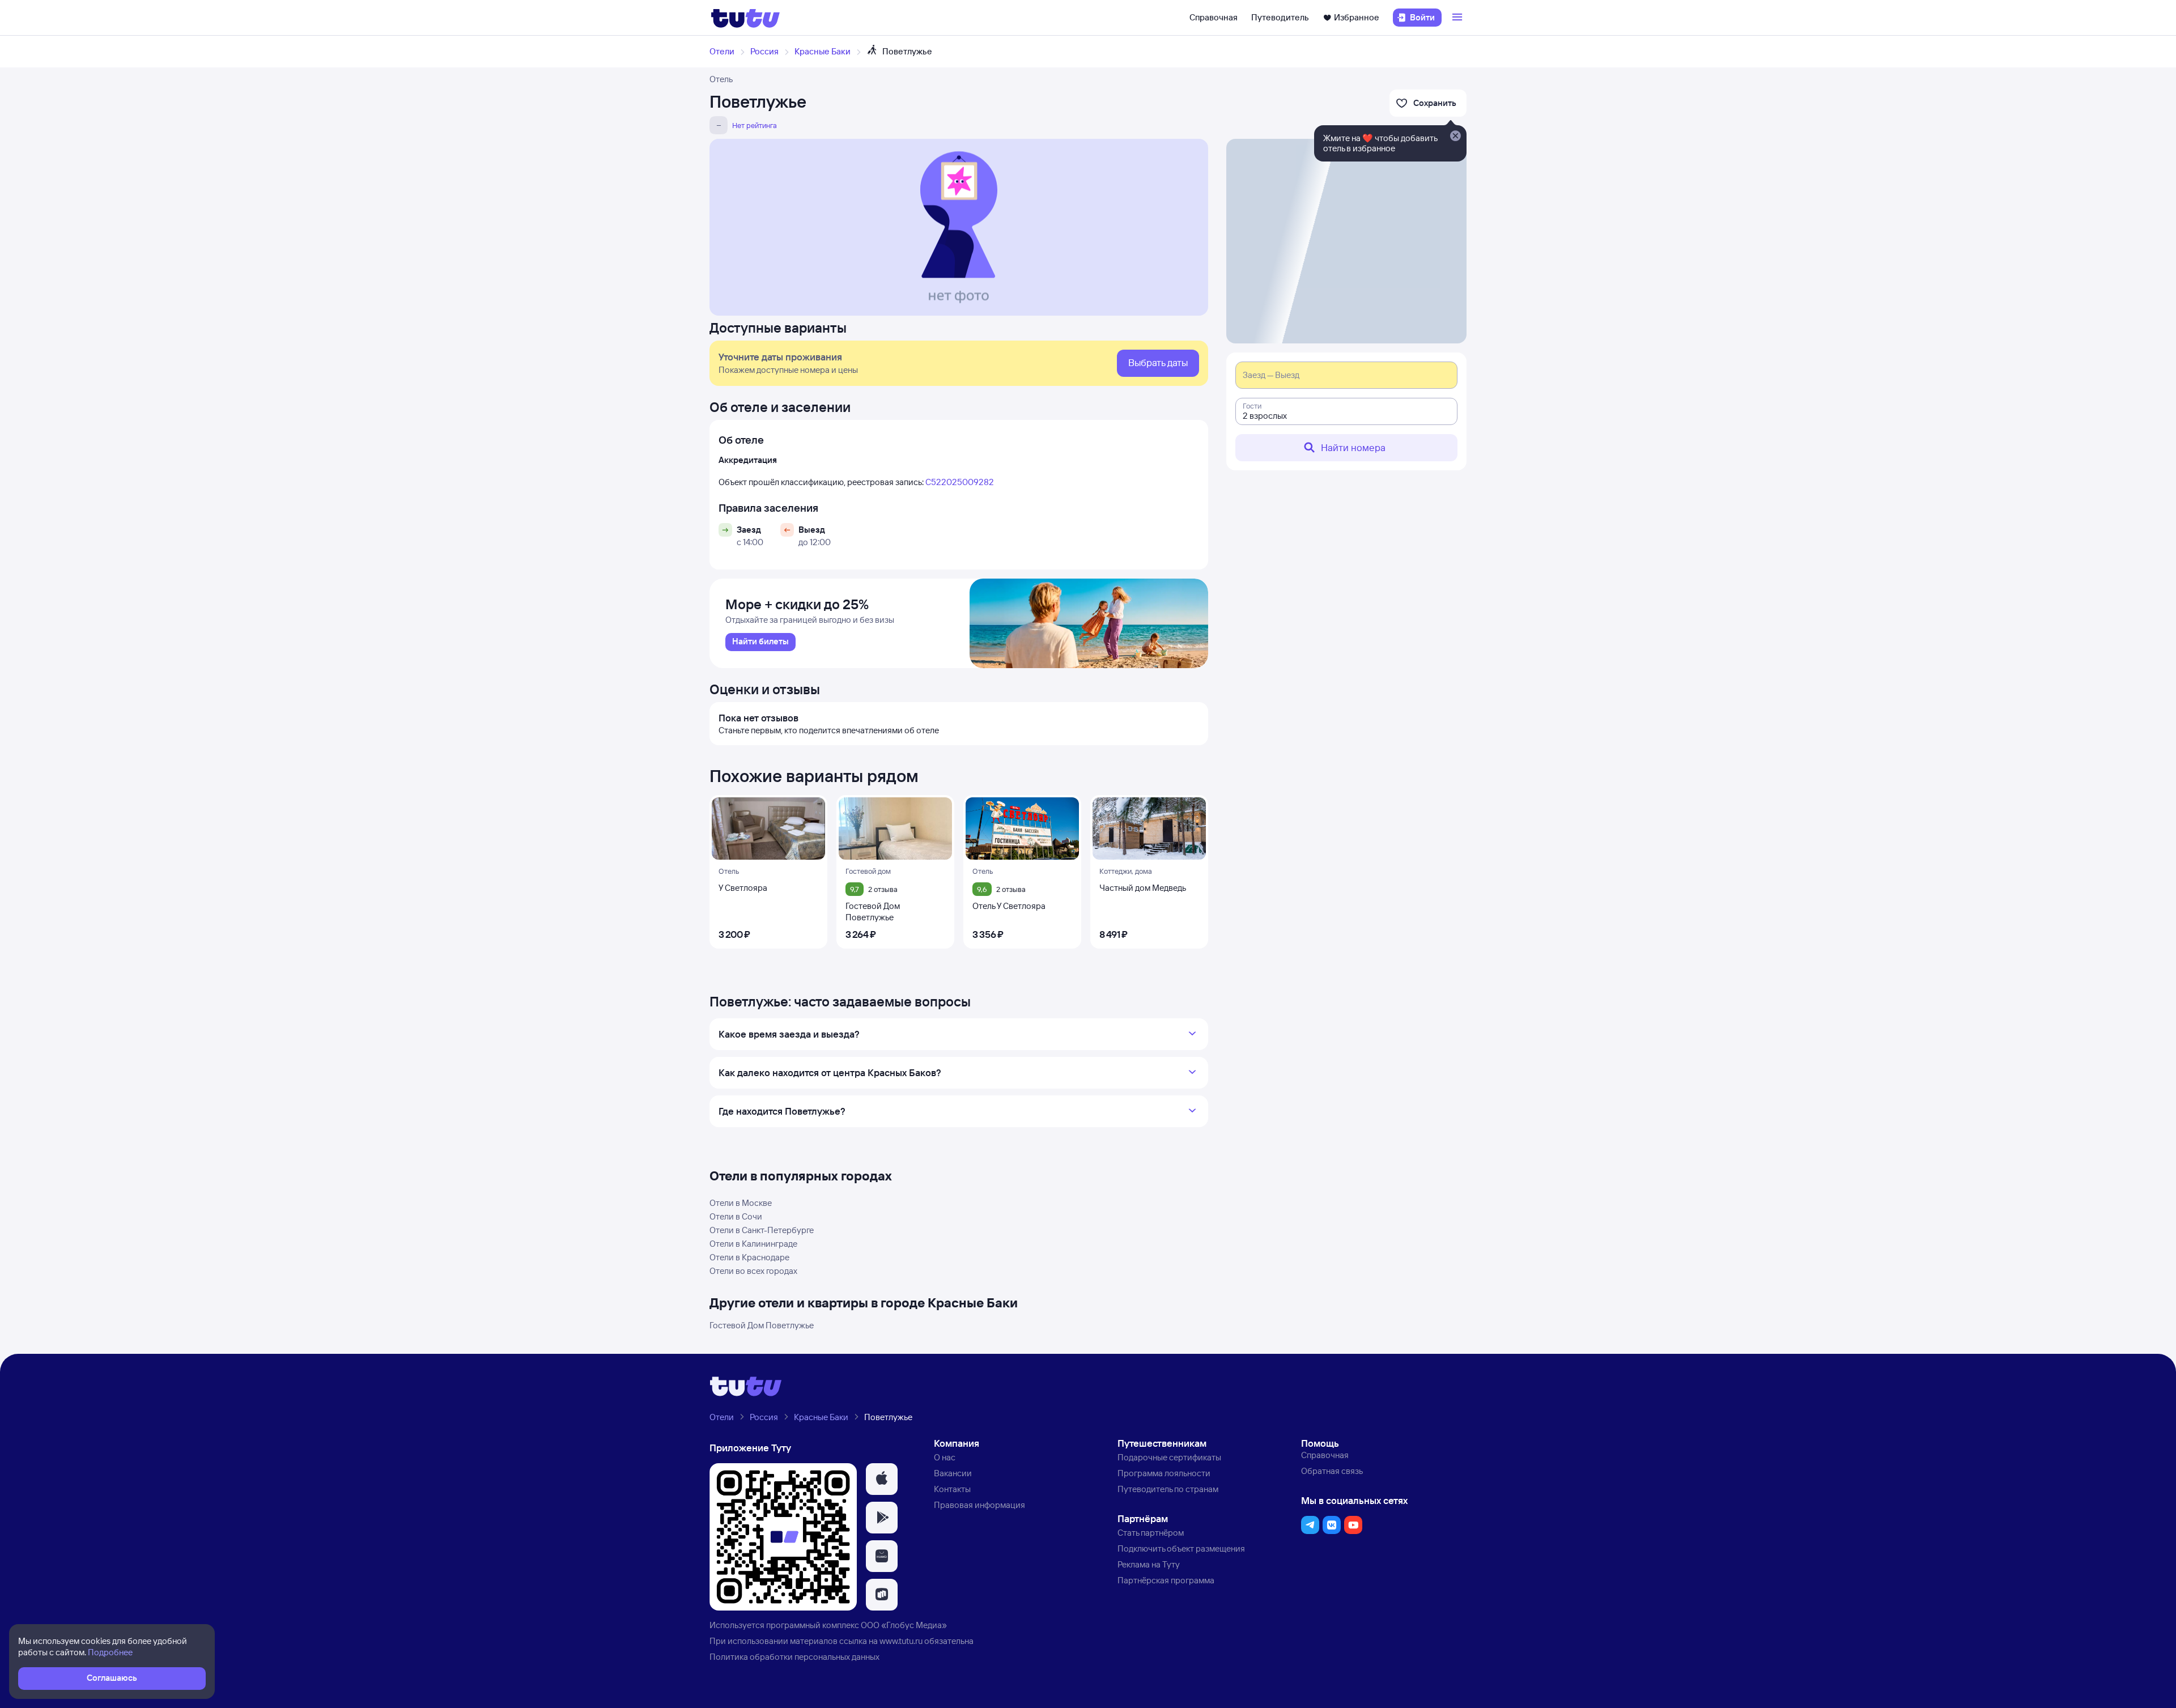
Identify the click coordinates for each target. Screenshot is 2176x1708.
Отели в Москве (741, 1203)
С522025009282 (960, 482)
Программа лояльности (1164, 1473)
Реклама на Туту (1149, 1564)
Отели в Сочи (736, 1216)
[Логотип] (745, 18)
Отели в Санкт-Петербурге (762, 1230)
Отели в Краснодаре (749, 1257)
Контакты (952, 1489)
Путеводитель (1280, 17)
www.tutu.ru (901, 1641)
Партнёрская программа (1166, 1580)
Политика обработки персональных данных (794, 1657)
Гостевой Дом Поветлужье (762, 1325)
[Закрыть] (1455, 137)
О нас (945, 1457)
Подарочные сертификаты (1169, 1457)
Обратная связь (1332, 1471)
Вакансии (953, 1473)
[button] (882, 1479)
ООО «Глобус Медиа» (904, 1625)
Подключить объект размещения (1181, 1548)
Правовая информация (979, 1505)
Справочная (1214, 17)
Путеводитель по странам (1168, 1489)
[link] (760, 642)
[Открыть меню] (1459, 18)
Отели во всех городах (753, 1271)
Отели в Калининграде (753, 1244)
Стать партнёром (1151, 1533)
